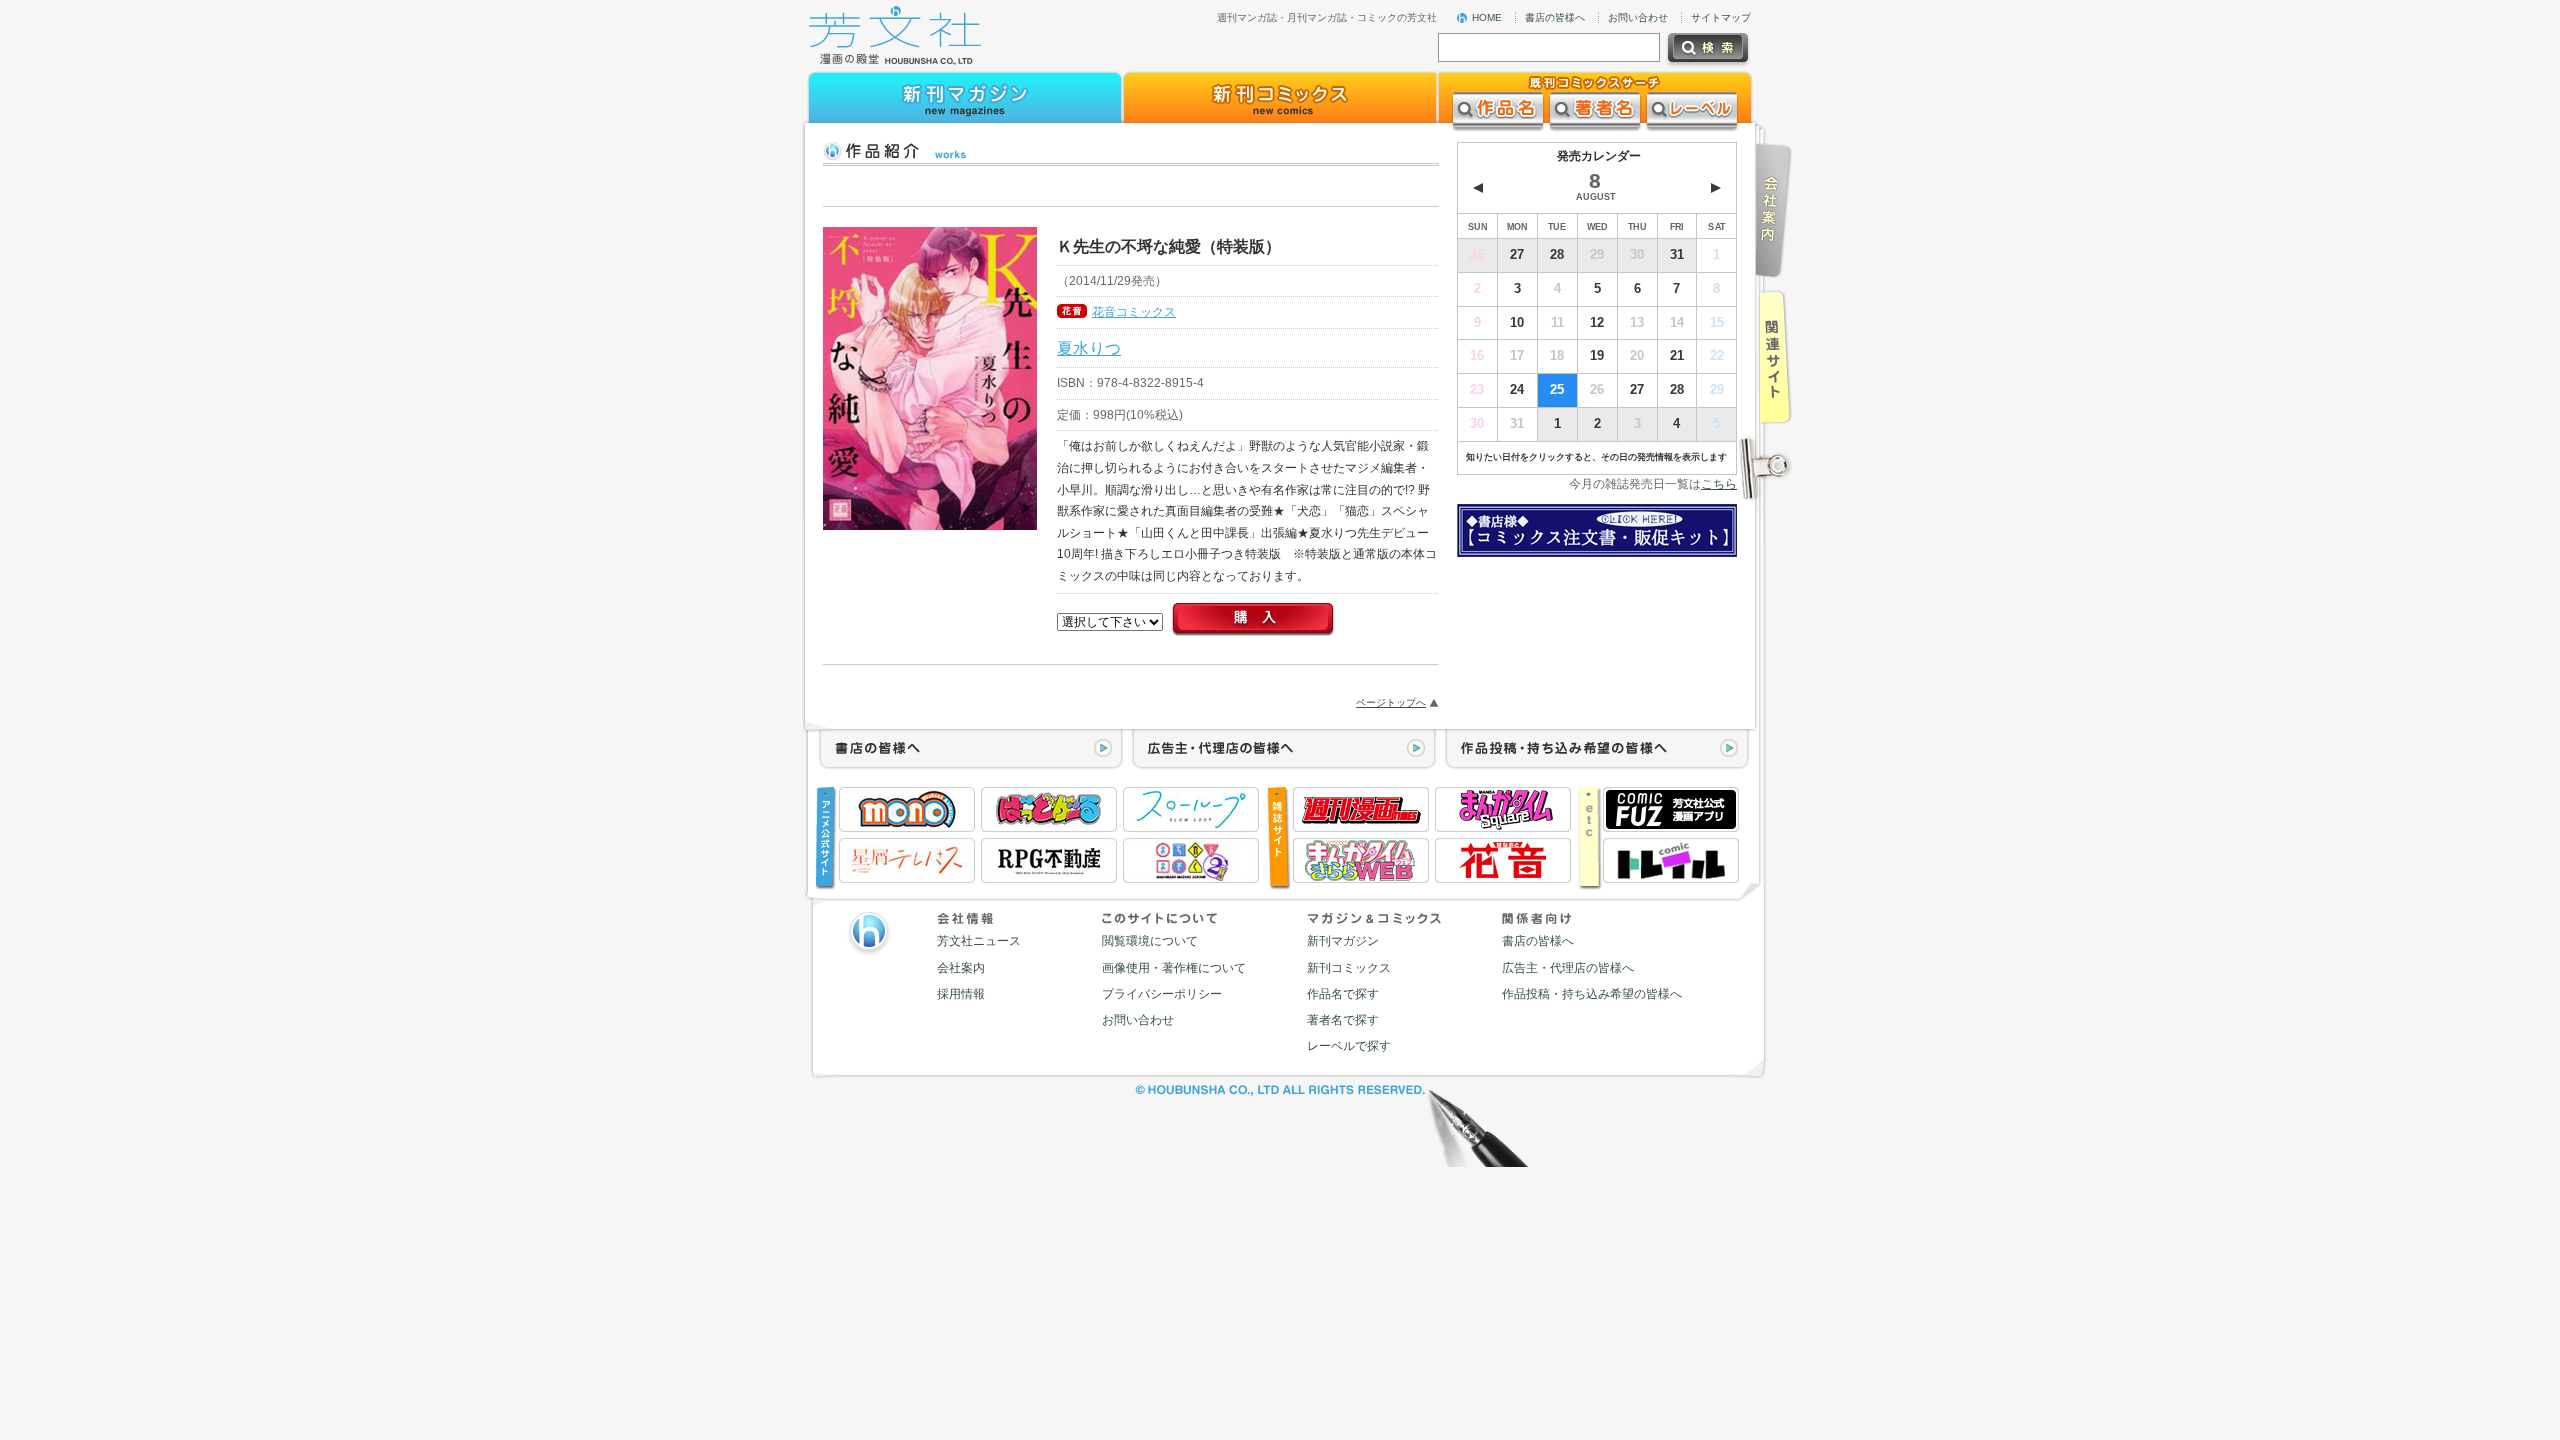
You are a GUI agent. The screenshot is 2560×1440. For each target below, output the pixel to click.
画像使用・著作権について (1174, 968)
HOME (1487, 17)
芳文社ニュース (979, 941)
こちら (1719, 484)
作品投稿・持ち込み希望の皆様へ (1592, 994)
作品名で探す (1343, 994)
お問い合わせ (1638, 17)
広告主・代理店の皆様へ (1568, 968)
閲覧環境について (1150, 941)
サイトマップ (1721, 17)
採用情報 (961, 994)
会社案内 (961, 968)
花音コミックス (1134, 312)
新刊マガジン (1343, 941)
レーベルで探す (1349, 1046)
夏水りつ (1089, 348)
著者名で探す (1343, 1020)
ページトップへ (1391, 702)
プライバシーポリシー (1162, 994)
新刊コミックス (1349, 968)
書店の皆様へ (1555, 17)
